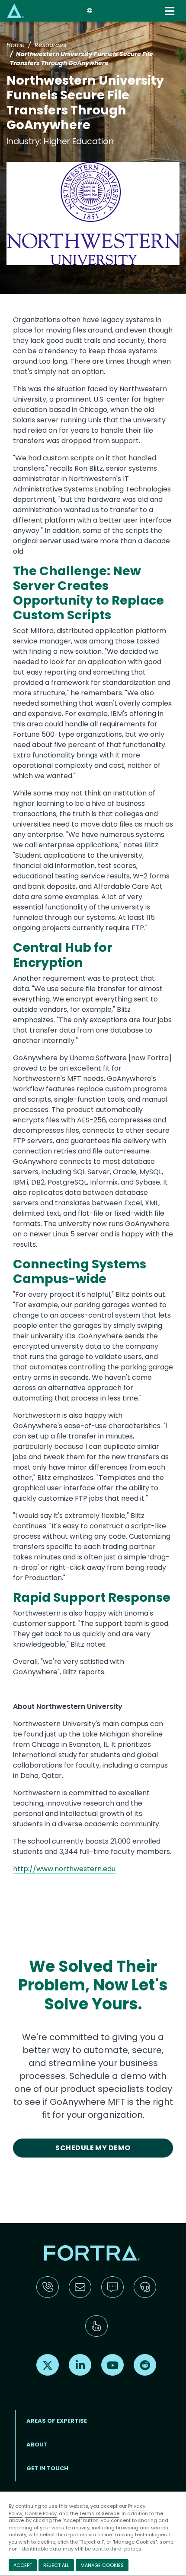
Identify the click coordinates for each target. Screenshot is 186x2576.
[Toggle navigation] (170, 11)
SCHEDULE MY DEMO (93, 2148)
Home (16, 45)
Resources (50, 45)
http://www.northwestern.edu (64, 1869)
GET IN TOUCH (47, 2468)
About (37, 2445)
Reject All (56, 2565)
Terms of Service (99, 2513)
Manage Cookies (102, 2565)
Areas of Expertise (57, 2421)
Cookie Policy (41, 2513)
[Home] (16, 11)
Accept (23, 2565)
